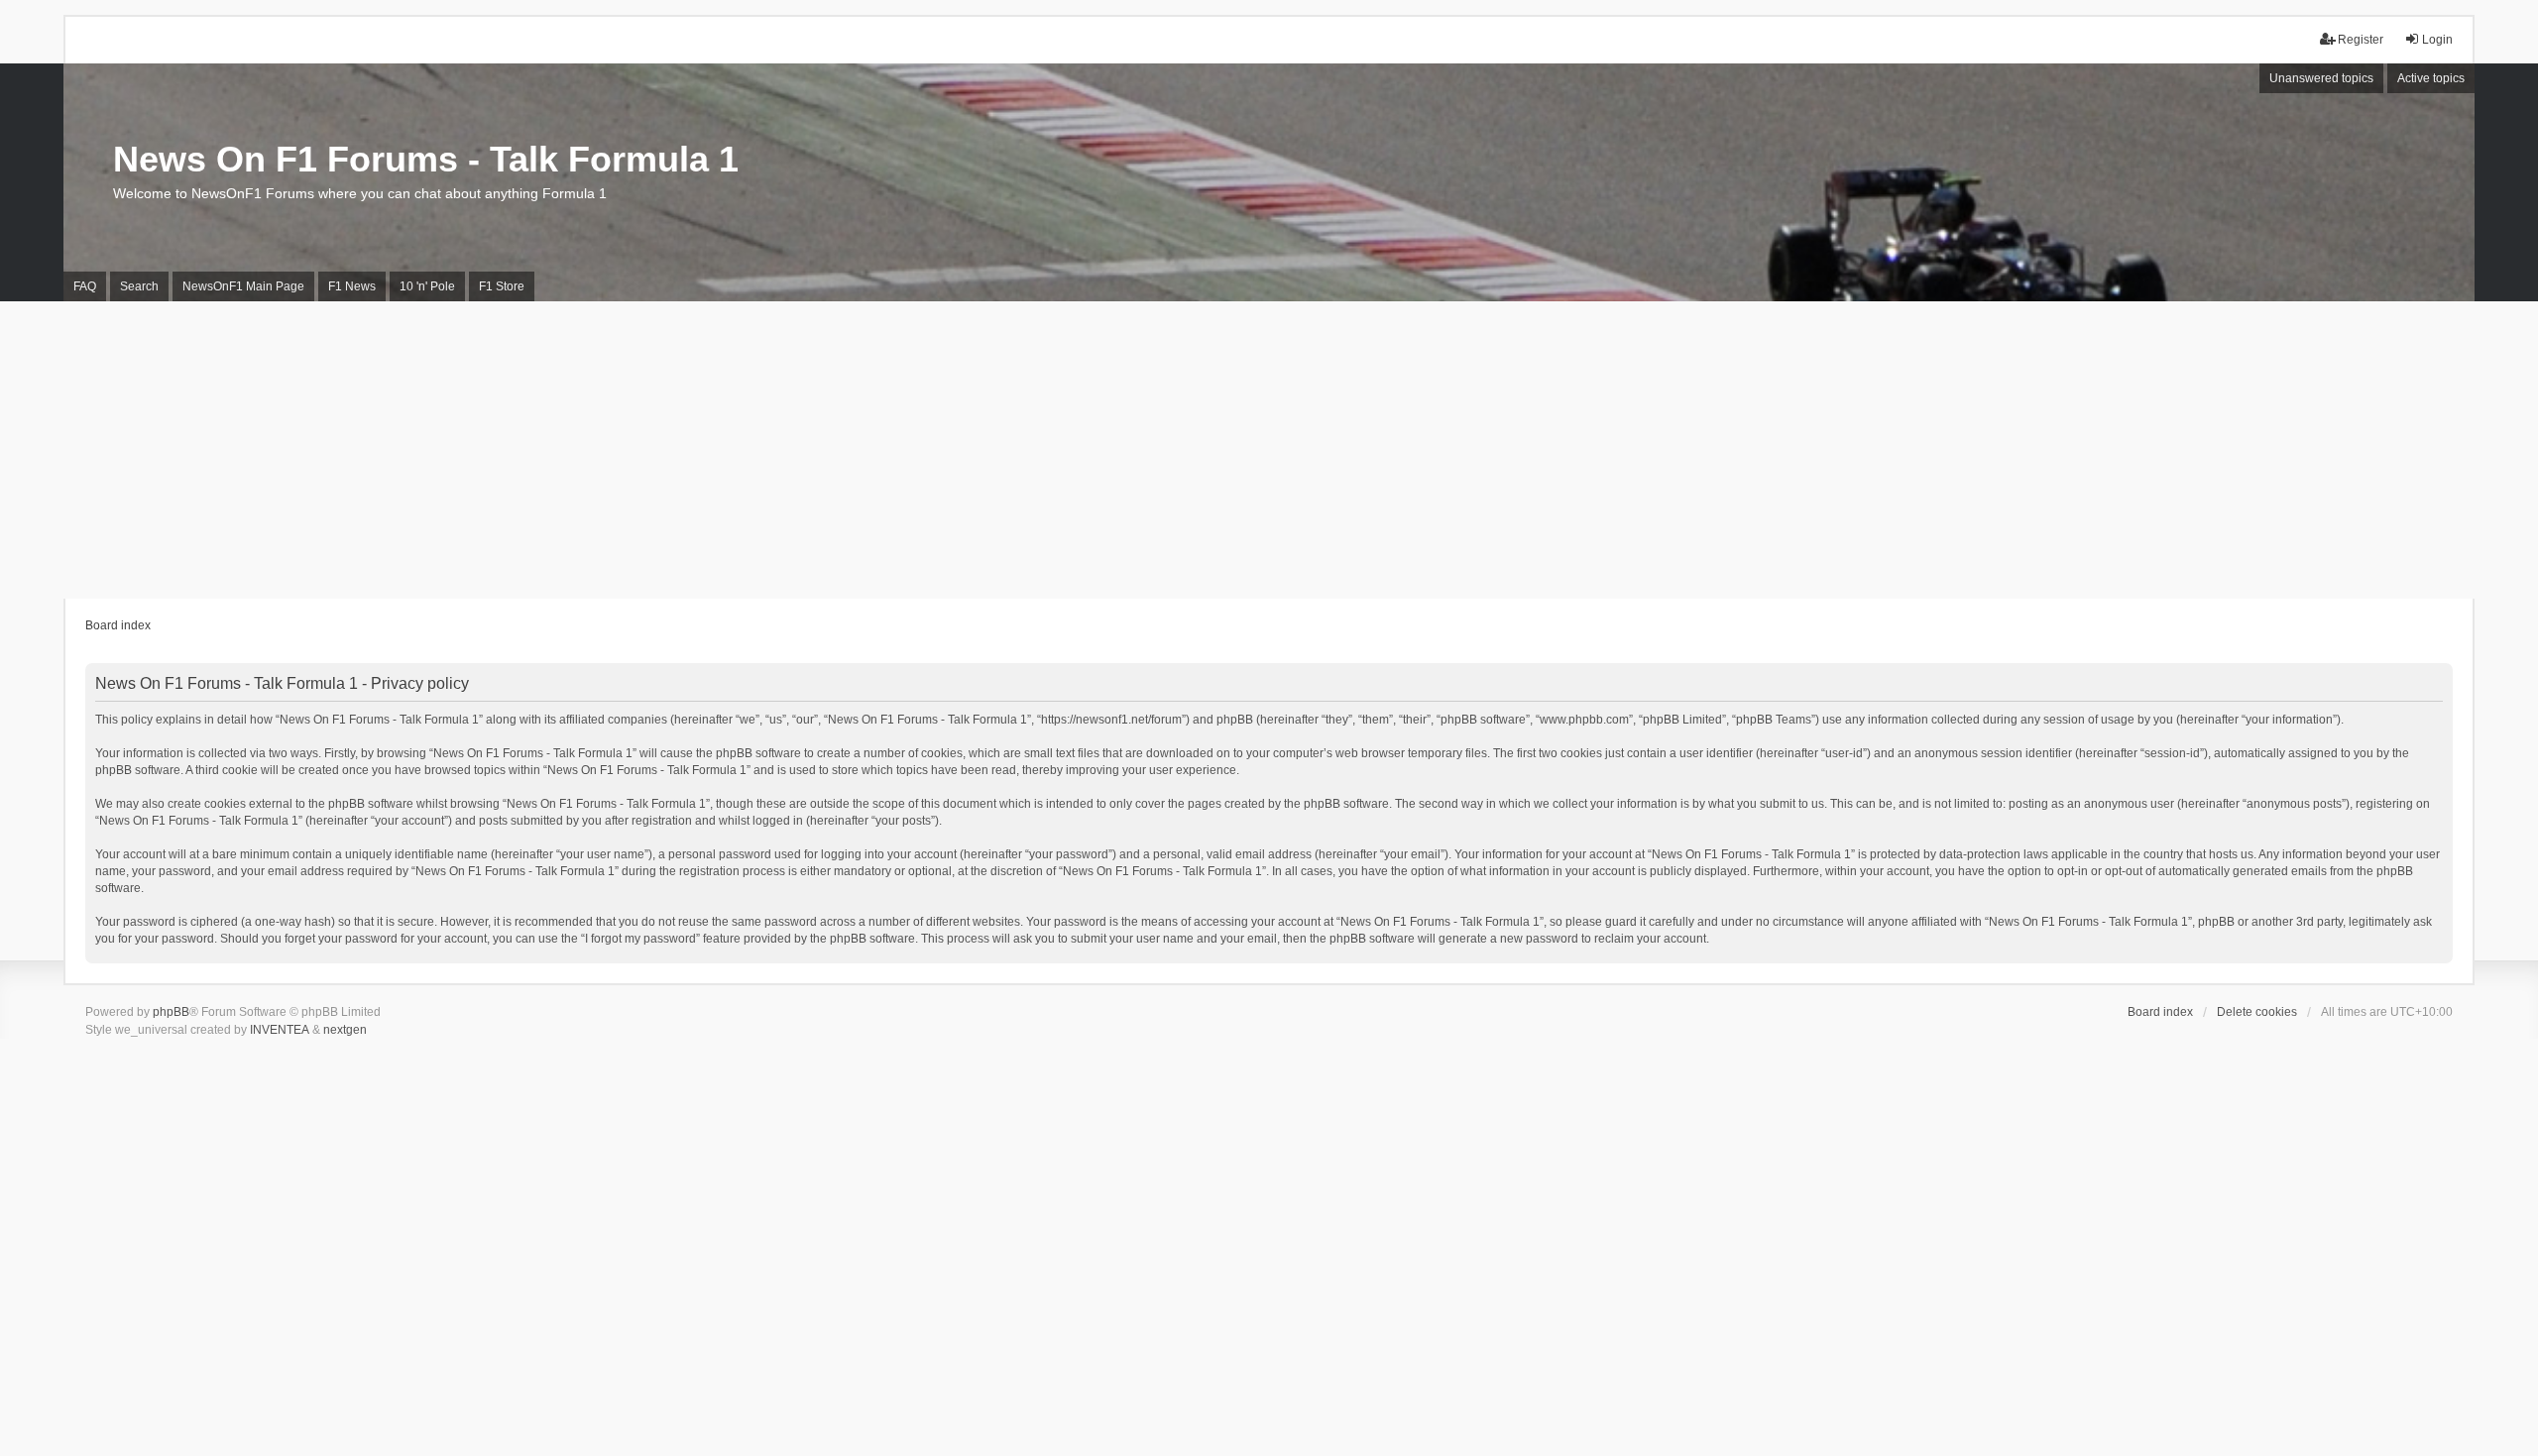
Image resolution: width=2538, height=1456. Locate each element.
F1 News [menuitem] (352, 286)
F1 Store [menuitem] (502, 286)
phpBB (171, 1012)
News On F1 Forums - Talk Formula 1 (426, 159)
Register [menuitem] (2361, 40)
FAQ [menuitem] (85, 286)
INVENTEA (280, 1030)
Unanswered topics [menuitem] (2321, 78)
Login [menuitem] (2437, 40)
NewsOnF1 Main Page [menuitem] (243, 286)
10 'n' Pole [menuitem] (427, 286)
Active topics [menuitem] (2431, 78)
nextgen (345, 1030)
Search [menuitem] (139, 286)
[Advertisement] (1269, 450)
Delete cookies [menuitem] (2257, 1012)
